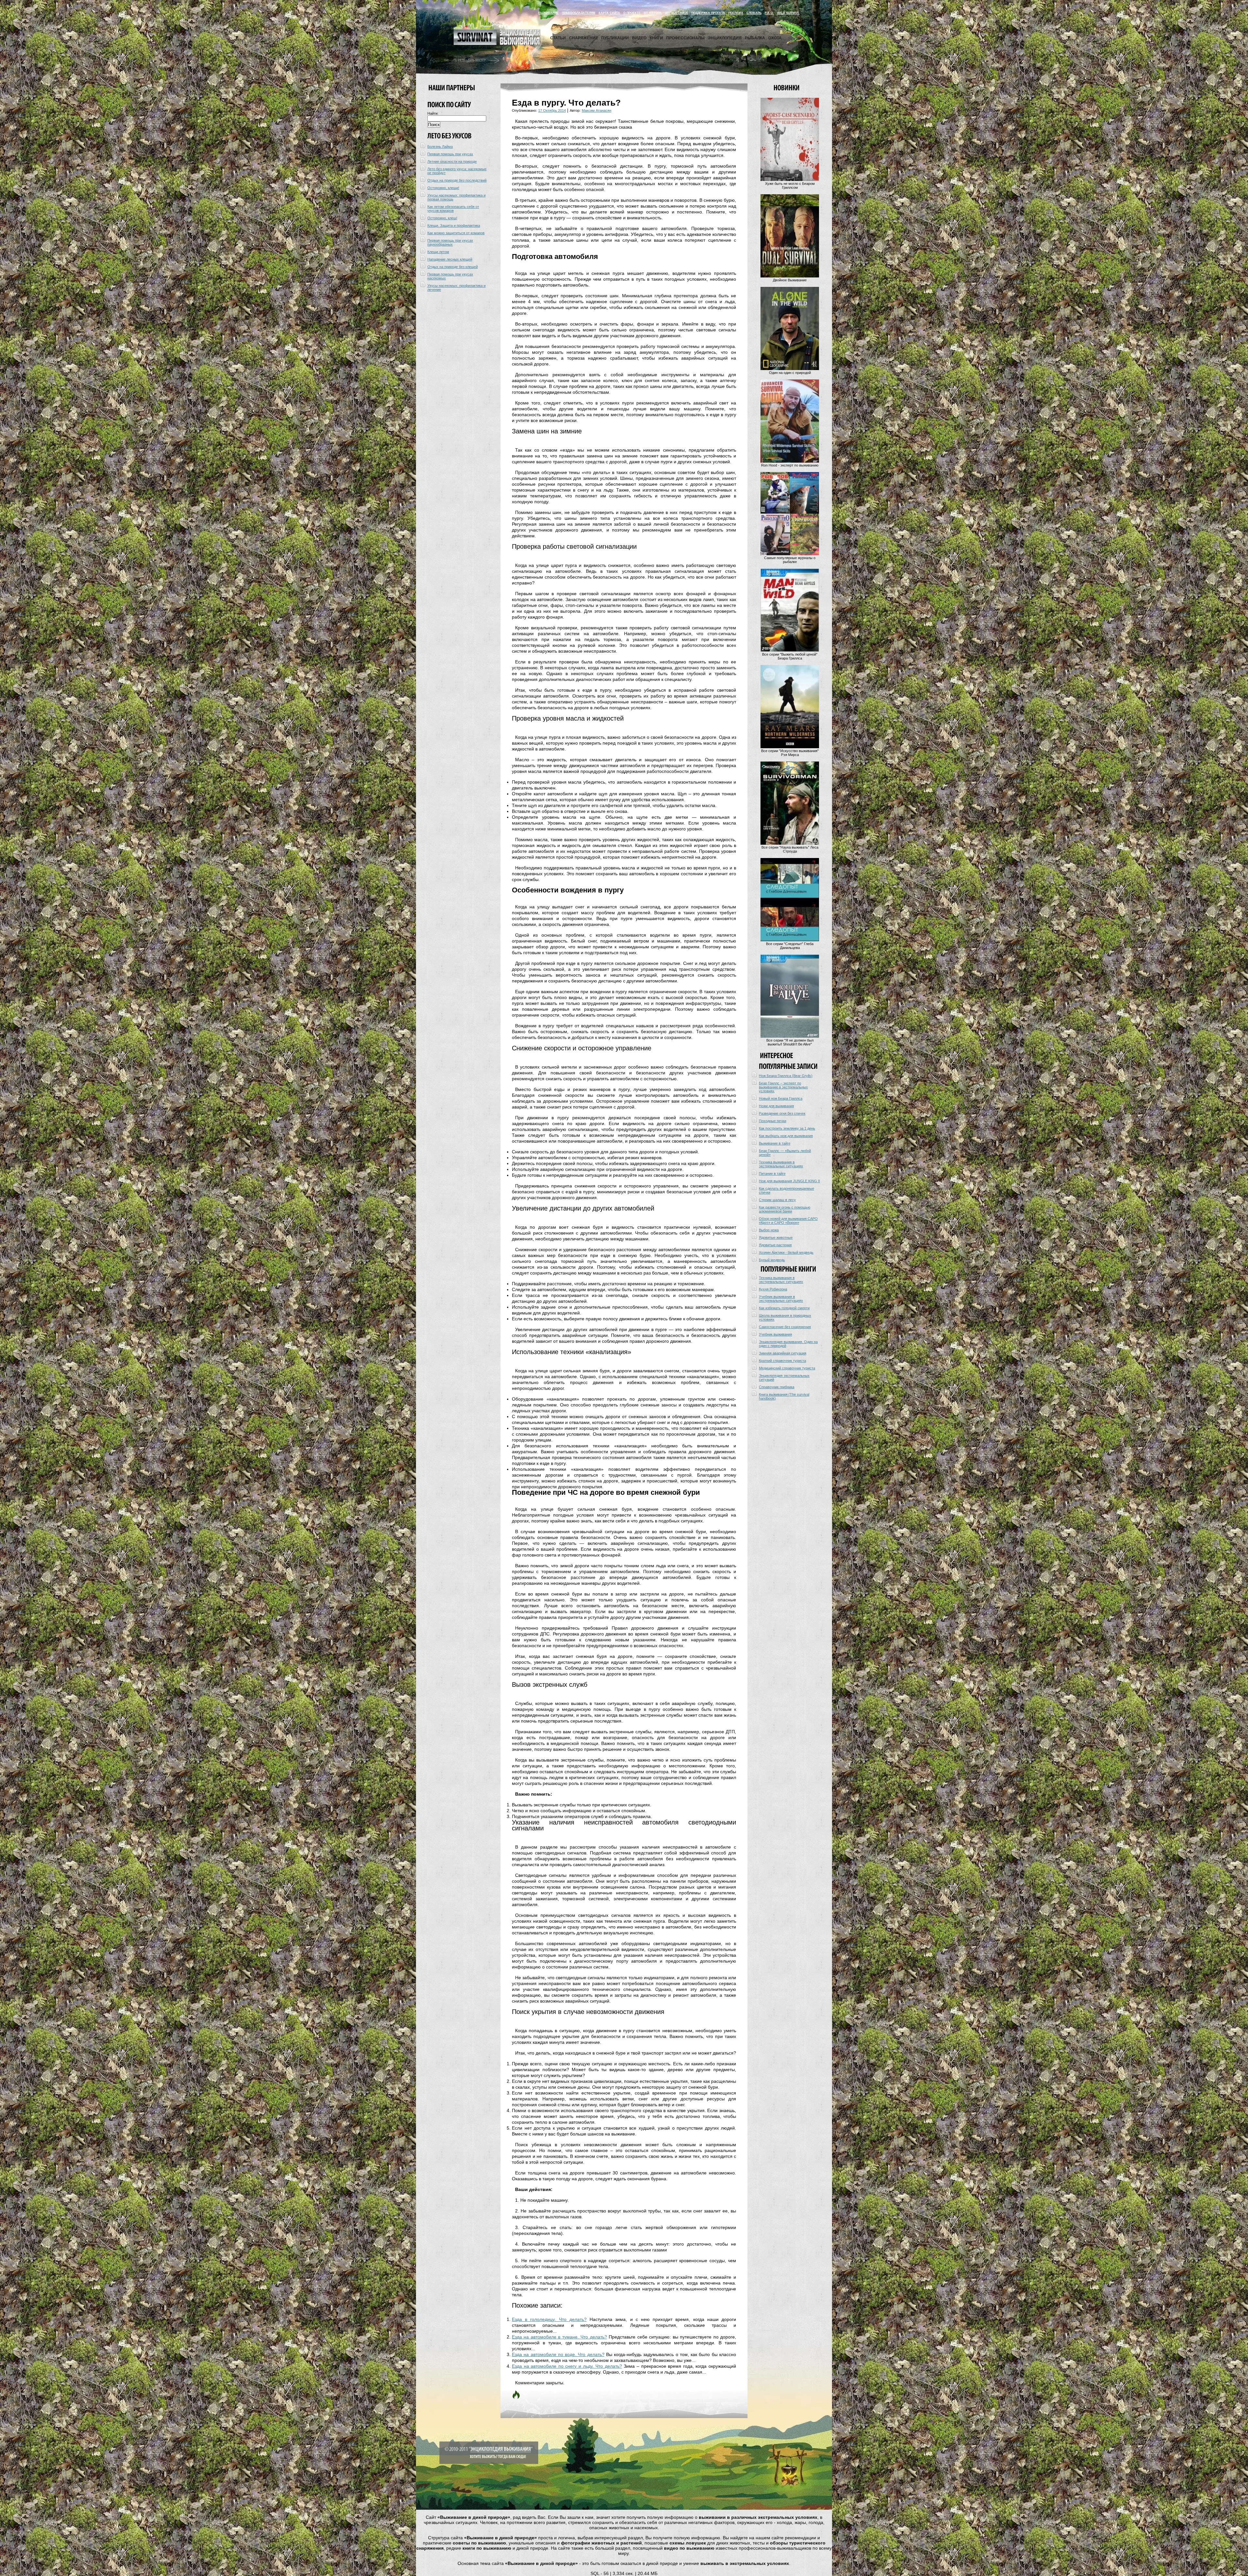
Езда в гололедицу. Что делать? (549, 2319)
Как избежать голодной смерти (784, 1308)
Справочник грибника (777, 1387)
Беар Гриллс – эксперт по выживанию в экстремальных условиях (783, 1087)
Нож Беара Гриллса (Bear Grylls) (786, 1076)
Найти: (433, 113)
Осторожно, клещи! (443, 188)
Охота (775, 38)
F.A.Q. (769, 13)
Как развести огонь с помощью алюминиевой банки (785, 1209)
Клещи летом (438, 252)
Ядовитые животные (776, 1237)
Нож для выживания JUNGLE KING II (789, 1181)
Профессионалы (685, 38)
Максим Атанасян (597, 110)
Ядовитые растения (775, 1245)
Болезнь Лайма (440, 147)
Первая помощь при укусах (450, 154)
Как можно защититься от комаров (456, 233)
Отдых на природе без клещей (453, 267)
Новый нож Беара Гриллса (781, 1098)
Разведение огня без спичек (782, 1113)
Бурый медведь (772, 1260)
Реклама (736, 13)
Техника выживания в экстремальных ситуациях (781, 1164)
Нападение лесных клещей (450, 259)
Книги (656, 38)
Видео (639, 38)
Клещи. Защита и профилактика (454, 225)
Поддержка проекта (708, 13)
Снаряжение (584, 38)
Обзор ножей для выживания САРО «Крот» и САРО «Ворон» (788, 1221)
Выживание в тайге (775, 1143)
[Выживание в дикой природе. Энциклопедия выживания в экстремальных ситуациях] (497, 44)
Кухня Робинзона (773, 1289)
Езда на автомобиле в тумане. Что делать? (559, 2337)
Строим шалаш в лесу (777, 1200)
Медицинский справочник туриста (787, 1368)
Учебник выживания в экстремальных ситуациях (781, 1299)
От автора (653, 13)
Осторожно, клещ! (442, 218)
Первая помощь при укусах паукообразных (450, 242)
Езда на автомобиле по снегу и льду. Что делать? (567, 2366)
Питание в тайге (772, 1173)
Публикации (615, 38)
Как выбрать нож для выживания (786, 1136)
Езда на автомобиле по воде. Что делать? (558, 2354)
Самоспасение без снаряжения (785, 1327)
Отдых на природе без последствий (457, 180)
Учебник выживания (775, 1334)
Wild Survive (788, 13)
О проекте (632, 13)
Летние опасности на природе (452, 161)
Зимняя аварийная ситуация (783, 1353)
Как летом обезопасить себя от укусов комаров (453, 209)
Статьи (558, 38)
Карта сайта (609, 13)
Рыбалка (755, 38)
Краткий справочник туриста (782, 1361)
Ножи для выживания (776, 1106)
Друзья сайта (676, 13)
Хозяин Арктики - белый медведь (786, 1252)
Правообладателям (579, 13)
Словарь (754, 13)
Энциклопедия (725, 38)
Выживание (548, 13)
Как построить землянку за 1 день (787, 1128)
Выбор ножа (769, 1230)
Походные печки (773, 1121)
